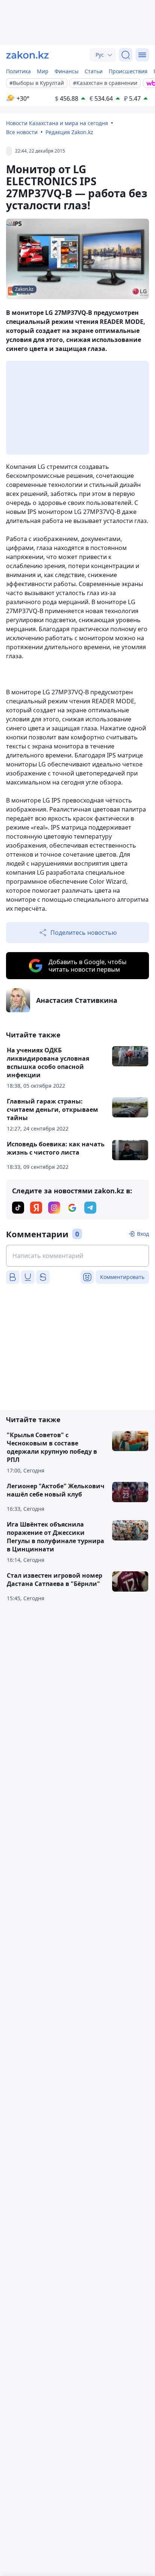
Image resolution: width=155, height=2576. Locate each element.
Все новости (22, 132)
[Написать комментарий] (77, 1256)
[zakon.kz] (27, 55)
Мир (43, 71)
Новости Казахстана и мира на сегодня (57, 123)
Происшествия (128, 71)
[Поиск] (126, 55)
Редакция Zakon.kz (69, 132)
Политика (18, 71)
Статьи (94, 71)
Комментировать (122, 1277)
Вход (143, 1234)
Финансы (67, 71)
